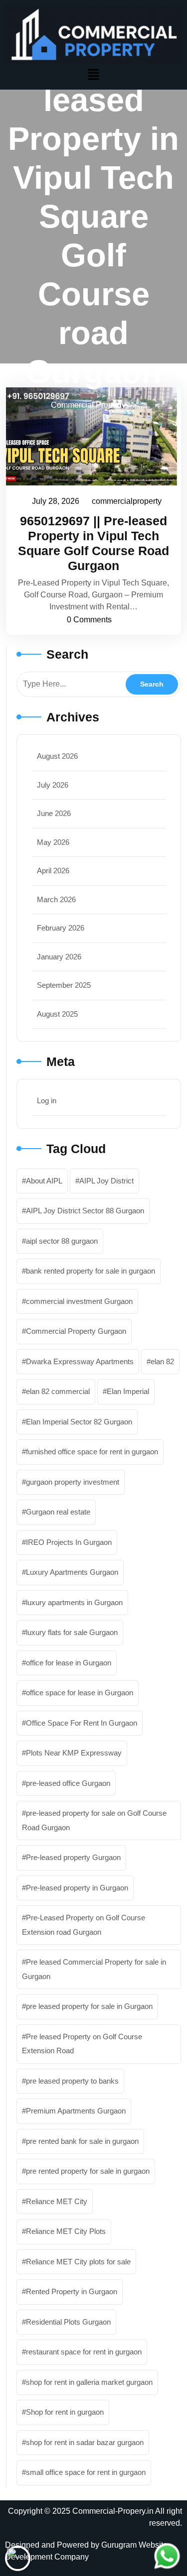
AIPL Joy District (106, 1181)
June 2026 (54, 813)
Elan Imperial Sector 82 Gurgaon (79, 1422)
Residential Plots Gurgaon (68, 2322)
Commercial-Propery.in (113, 2511)
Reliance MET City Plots (66, 2231)
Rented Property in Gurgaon (72, 2291)
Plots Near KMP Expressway (74, 1753)
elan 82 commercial (58, 1391)
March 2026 (56, 899)
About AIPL (44, 1181)
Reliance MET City (57, 2201)
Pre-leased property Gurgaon (73, 1857)
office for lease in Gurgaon (69, 1663)
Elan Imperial (128, 1391)
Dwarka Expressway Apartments (80, 1361)
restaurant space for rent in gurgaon (84, 2352)
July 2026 (53, 785)
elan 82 (162, 1361)
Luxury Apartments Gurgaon (72, 1572)
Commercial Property (88, 405)
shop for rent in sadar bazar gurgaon (85, 2442)
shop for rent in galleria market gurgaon (89, 2382)
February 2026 (61, 928)
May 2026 (53, 842)
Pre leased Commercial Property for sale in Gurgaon (94, 1969)
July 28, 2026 (56, 500)
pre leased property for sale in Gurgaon (89, 2006)
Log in (47, 1101)
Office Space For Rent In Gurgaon (82, 1723)
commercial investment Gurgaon (79, 1301)
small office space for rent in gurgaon (86, 2472)
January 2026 (59, 957)
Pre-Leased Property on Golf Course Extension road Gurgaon (84, 1925)
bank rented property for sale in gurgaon (91, 1271)
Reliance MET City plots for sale (78, 2262)
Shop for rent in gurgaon (65, 2412)
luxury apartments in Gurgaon (74, 1602)
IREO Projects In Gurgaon (69, 1542)
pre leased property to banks (72, 2081)
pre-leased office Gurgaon (68, 1783)
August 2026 (57, 756)
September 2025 (64, 985)
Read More (89, 436)
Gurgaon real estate (58, 1512)
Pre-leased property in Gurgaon (77, 1888)
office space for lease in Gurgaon (80, 1693)
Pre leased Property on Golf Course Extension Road (82, 2044)
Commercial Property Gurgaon (76, 1331)
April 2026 (53, 871)
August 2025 (57, 1014)
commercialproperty (127, 500)
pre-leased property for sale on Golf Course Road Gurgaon (94, 1820)
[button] (93, 74)
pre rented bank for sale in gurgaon (82, 2141)
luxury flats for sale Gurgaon (72, 1632)
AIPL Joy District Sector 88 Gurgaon (85, 1211)
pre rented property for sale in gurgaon (88, 2171)
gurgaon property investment (73, 1482)
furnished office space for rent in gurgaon (92, 1452)
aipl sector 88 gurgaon (62, 1241)
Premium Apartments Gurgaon (76, 2111)
